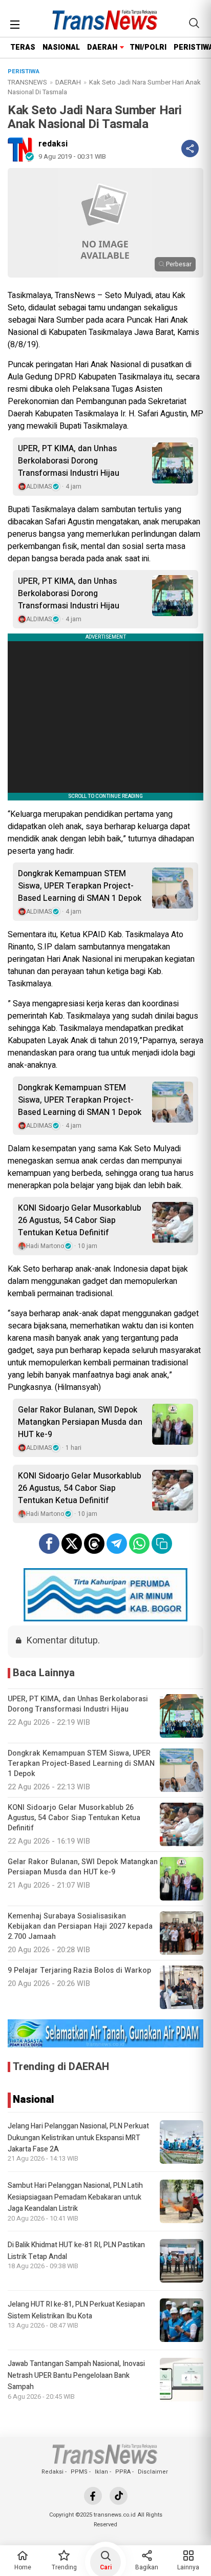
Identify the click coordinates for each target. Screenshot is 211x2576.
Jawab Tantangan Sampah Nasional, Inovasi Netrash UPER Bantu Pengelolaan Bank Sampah (76, 2375)
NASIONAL (61, 47)
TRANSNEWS (27, 82)
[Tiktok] (119, 2496)
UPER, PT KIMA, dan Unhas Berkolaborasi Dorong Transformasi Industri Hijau (69, 461)
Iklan (101, 2472)
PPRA (123, 2472)
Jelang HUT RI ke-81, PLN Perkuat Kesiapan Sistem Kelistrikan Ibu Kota (76, 2310)
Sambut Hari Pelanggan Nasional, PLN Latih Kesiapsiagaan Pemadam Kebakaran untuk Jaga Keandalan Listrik (75, 2197)
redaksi (53, 144)
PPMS (79, 2472)
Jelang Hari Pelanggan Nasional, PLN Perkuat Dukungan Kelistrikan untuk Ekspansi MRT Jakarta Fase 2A (78, 2138)
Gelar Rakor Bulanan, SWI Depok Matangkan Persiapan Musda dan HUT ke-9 (80, 1422)
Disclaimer (153, 2472)
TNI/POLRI (148, 47)
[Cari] (194, 23)
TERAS (23, 47)
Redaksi (52, 2472)
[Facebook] (93, 2496)
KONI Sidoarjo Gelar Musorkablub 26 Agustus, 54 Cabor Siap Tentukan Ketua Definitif (80, 1220)
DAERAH (102, 47)
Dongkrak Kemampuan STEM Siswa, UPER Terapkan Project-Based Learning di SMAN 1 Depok (80, 886)
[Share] (190, 149)
